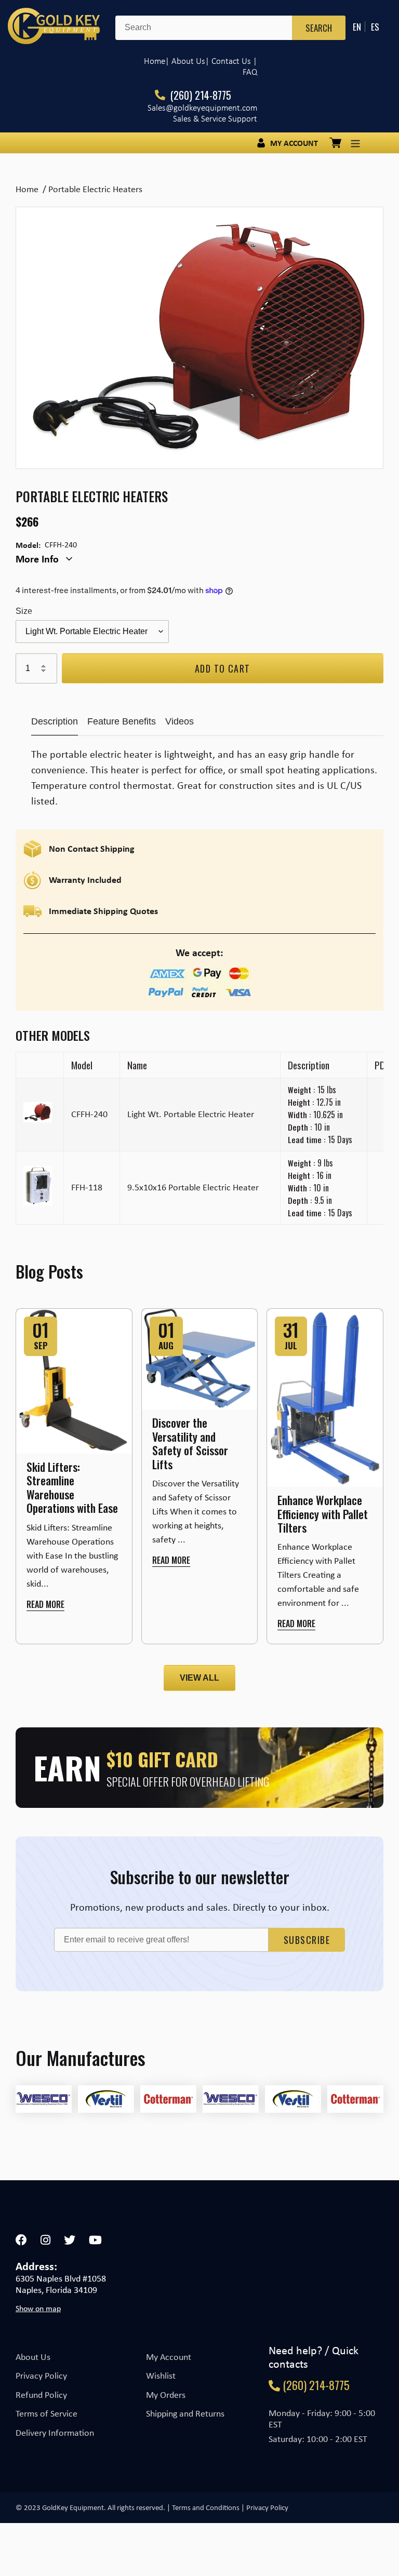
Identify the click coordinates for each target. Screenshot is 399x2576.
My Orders (166, 2395)
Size (24, 611)
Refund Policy (41, 2395)
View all (199, 1678)
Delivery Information (55, 2433)
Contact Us (231, 61)
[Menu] (355, 143)
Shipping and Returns (185, 2413)
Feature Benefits (122, 721)
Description (55, 721)
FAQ (250, 72)
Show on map (38, 2309)
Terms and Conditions (206, 2507)
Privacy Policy (41, 2376)
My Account (169, 2357)
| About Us (185, 61)
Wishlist (161, 2376)
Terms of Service (46, 2413)
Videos (179, 721)
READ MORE (45, 1604)
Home (155, 61)
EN (357, 27)
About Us (33, 2357)
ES (375, 27)
